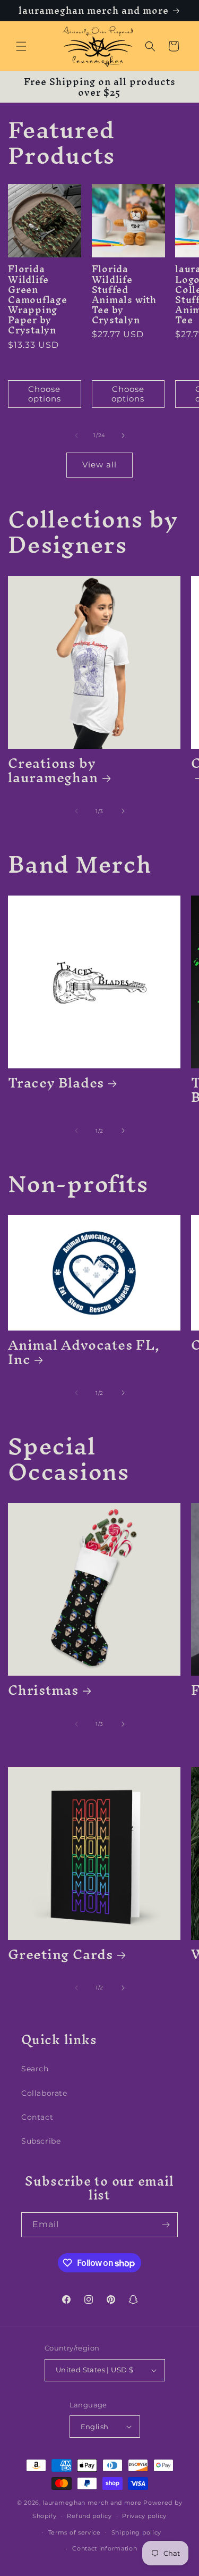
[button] (21, 46)
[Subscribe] (166, 2225)
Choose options (45, 394)
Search (35, 2069)
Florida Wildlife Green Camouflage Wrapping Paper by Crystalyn (38, 299)
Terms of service (75, 2532)
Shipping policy (137, 2532)
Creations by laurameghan (53, 770)
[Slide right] (123, 436)
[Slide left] (76, 436)
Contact (37, 2117)
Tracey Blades (56, 1082)
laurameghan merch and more (92, 2503)
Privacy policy (144, 2516)
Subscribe (41, 2141)
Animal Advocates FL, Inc (84, 1352)
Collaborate (44, 2093)
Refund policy (89, 2516)
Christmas (43, 1690)
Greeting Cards (60, 1954)
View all (99, 465)
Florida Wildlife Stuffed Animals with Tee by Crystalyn (124, 294)
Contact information (105, 2548)
